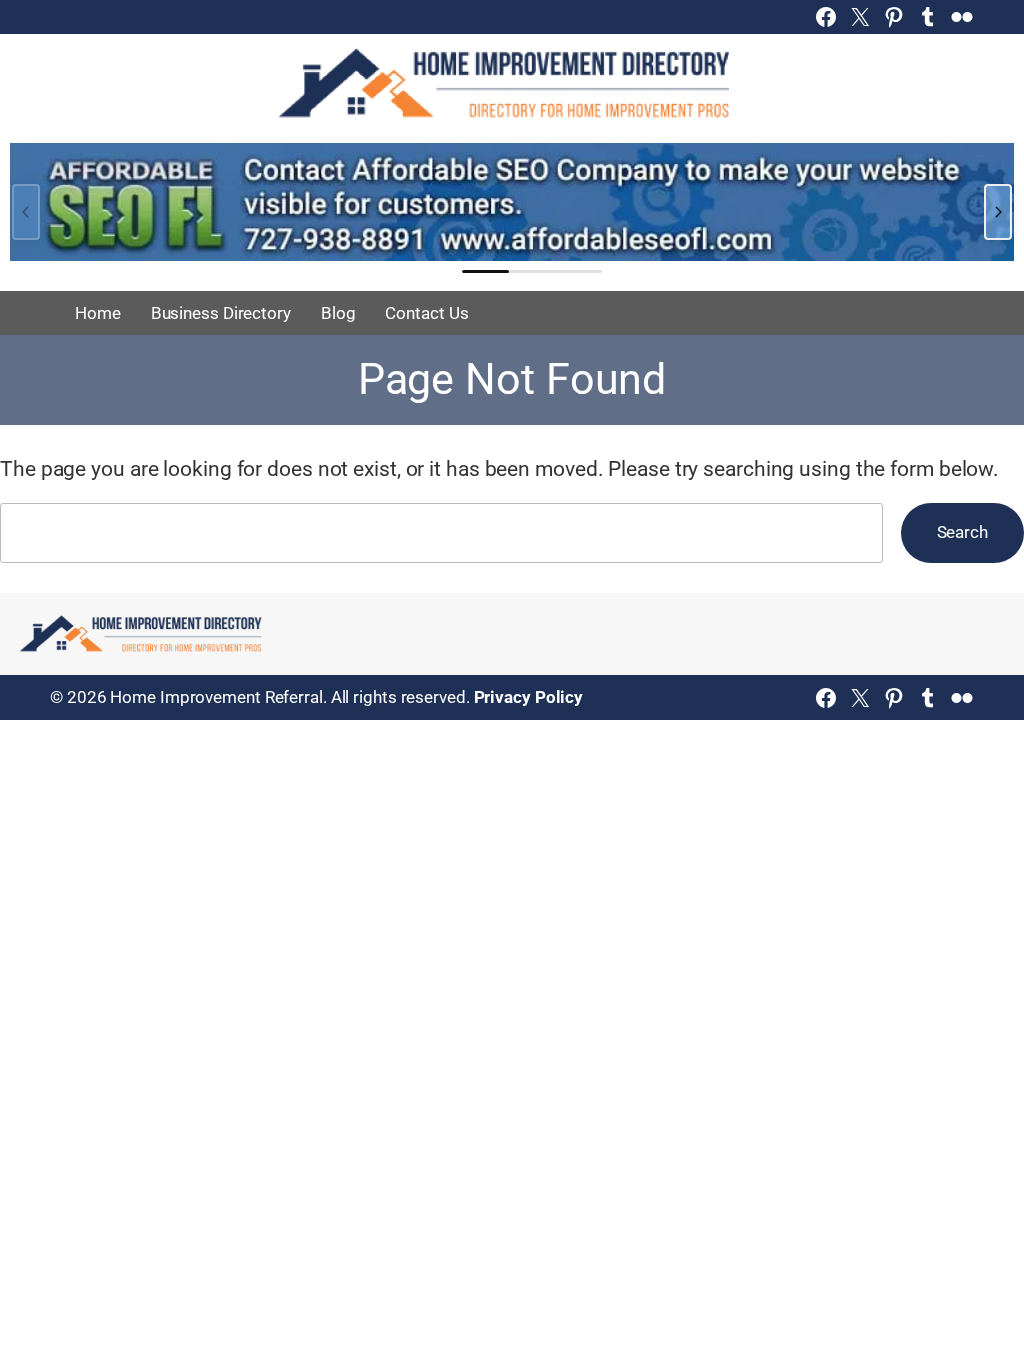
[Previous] (26, 212)
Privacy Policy (529, 697)
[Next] (998, 212)
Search (962, 532)
